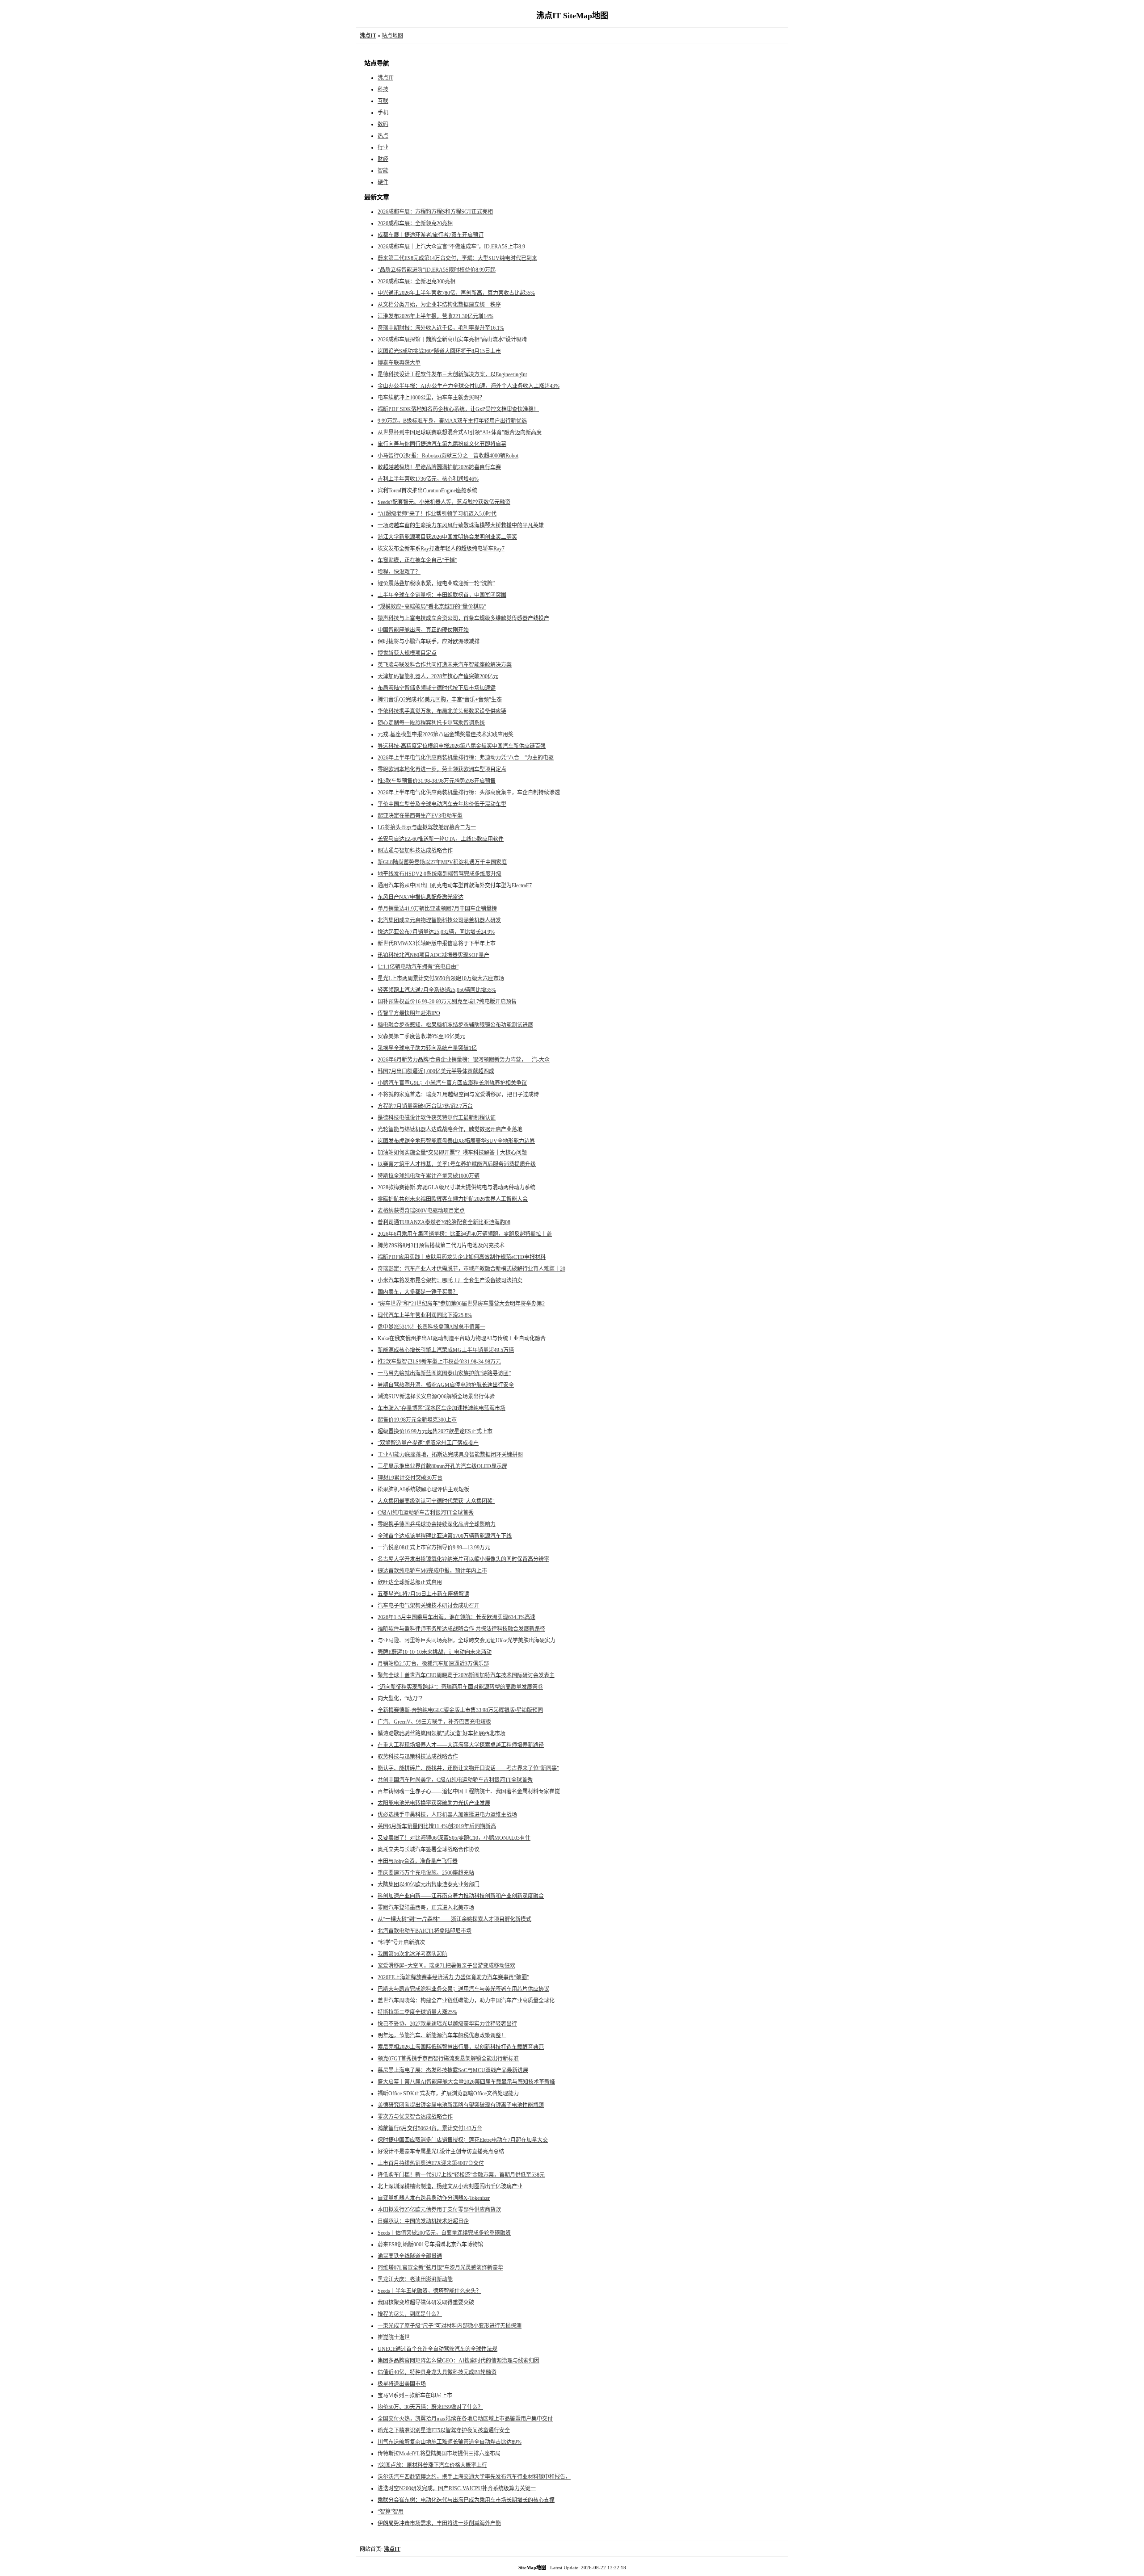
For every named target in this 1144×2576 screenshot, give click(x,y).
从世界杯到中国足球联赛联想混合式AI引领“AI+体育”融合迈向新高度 (460, 432)
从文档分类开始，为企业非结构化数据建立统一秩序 (439, 305)
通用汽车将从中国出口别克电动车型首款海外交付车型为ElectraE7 (455, 885)
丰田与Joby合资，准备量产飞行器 (418, 1861)
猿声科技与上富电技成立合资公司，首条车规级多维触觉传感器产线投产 (463, 618)
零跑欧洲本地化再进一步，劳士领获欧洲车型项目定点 (442, 769)
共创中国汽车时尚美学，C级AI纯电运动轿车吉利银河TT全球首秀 (455, 1780)
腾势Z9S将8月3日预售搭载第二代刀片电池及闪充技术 (441, 1246)
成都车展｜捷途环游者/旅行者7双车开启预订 (431, 235)
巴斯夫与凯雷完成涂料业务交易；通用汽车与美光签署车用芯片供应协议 (463, 1989)
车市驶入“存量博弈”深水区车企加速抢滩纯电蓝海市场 (442, 1408)
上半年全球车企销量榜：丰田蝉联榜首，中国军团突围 (442, 595)
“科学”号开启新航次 (401, 1942)
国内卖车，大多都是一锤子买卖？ (418, 1292)
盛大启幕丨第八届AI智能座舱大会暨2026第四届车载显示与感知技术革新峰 (466, 2082)
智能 (383, 171)
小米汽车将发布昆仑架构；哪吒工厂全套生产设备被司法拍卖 (450, 1280)
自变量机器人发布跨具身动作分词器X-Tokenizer (434, 2198)
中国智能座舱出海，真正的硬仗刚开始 (423, 630)
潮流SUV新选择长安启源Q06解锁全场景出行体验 (436, 1397)
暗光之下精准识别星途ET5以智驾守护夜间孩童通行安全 (444, 2430)
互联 (383, 101)
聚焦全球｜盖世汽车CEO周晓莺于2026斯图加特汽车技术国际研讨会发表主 (466, 1675)
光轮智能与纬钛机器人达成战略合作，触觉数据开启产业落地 (450, 1129)
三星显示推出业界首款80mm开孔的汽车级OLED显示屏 (442, 1466)
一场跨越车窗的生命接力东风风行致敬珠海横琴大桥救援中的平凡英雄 (461, 525)
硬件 (383, 182)
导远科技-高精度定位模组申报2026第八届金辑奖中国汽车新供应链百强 (462, 746)
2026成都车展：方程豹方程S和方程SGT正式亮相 (435, 212)
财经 (383, 159)
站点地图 (392, 36)
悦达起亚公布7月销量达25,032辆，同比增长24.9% (436, 932)
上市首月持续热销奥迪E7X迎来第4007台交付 (431, 2163)
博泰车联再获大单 (399, 363)
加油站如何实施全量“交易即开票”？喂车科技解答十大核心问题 (452, 1153)
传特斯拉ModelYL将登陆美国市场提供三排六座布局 (439, 2454)
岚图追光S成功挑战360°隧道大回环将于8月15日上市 (439, 351)
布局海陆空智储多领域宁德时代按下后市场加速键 (437, 688)
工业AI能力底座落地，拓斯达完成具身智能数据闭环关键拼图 (450, 1455)
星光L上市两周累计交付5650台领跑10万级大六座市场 (441, 978)
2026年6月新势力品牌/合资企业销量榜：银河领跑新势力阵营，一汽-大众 (464, 1060)
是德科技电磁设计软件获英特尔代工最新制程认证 (437, 1118)
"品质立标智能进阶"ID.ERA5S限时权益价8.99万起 (437, 270)
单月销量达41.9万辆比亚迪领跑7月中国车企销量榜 (437, 909)
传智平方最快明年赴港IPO (409, 1013)
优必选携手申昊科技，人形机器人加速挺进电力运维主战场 (447, 1815)
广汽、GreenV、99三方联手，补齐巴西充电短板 (434, 1722)
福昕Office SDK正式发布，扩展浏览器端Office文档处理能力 (448, 2094)
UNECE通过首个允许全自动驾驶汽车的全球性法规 (437, 2349)
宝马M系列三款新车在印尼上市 (415, 2396)
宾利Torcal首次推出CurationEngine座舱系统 (427, 491)
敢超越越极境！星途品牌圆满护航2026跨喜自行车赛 (439, 467)
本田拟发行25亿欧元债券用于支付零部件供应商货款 (439, 2210)
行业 (383, 147)
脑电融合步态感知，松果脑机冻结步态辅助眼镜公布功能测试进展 (455, 1025)
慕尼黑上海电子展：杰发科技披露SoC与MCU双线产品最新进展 (453, 2070)
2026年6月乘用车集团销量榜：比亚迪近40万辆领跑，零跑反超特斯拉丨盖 (465, 1234)
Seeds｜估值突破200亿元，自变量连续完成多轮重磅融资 (444, 2233)
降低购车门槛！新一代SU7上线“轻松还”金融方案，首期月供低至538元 (461, 2175)
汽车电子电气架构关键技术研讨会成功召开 (429, 1606)
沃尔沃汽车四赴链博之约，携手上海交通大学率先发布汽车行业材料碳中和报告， (474, 2477)
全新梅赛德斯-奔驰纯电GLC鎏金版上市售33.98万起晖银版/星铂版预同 (460, 1710)
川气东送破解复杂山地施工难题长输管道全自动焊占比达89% (450, 2442)
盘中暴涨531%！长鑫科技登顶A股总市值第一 (431, 1327)
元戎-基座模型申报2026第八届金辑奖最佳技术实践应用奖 (446, 734)
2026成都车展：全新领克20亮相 (415, 223)
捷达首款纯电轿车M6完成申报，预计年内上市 (432, 1571)
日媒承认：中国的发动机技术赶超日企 (423, 2221)
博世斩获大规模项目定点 (407, 653)
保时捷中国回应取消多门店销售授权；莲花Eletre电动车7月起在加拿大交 (463, 2140)
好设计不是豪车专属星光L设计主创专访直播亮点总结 (441, 2152)
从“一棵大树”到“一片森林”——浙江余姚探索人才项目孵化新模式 (454, 1919)
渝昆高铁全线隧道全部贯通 (410, 2256)
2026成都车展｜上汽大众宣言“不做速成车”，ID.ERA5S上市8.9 (451, 247)
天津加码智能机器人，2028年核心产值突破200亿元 (438, 676)
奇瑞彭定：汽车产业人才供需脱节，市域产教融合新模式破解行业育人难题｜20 (471, 1269)
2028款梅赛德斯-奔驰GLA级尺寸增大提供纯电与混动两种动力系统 (456, 1187)
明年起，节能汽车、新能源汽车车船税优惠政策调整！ (442, 2035)
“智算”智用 (391, 2512)
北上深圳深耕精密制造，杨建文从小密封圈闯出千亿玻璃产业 (450, 2186)
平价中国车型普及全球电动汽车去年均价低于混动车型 (442, 804)
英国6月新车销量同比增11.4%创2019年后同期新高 (437, 1826)
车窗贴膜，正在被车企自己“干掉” (417, 560)
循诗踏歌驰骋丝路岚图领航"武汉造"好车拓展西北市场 (442, 1733)
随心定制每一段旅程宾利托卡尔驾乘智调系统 (431, 723)
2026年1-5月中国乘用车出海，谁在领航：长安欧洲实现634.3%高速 (456, 1617)
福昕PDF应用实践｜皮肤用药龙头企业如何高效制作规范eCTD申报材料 (462, 1257)
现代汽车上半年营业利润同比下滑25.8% (425, 1315)
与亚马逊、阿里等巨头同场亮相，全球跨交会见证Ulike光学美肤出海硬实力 (467, 1640)
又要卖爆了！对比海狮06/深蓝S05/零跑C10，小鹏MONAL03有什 (454, 1838)
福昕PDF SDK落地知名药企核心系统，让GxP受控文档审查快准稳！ (458, 409)
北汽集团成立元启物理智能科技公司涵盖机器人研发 (439, 920)
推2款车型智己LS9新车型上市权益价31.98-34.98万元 (439, 1362)
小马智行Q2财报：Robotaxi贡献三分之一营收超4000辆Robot (448, 456)
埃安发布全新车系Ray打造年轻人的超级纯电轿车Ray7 (441, 549)
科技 (383, 89)
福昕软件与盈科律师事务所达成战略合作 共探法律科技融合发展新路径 (461, 1629)
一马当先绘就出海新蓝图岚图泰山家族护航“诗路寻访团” (444, 1373)
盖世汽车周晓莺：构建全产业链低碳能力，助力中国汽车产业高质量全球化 (466, 2001)
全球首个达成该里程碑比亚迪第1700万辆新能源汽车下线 (445, 1536)
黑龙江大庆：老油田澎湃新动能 (415, 2279)
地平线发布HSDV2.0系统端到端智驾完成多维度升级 (440, 874)
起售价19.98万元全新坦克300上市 (417, 1420)
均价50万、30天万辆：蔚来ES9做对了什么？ (430, 2407)
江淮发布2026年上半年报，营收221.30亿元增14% (435, 316)
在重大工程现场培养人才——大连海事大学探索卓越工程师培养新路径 (461, 1745)
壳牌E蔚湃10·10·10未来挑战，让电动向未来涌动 (435, 1652)
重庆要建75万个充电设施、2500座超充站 (426, 1873)
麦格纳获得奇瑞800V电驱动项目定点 (421, 1211)
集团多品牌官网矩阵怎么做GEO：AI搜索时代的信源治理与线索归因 (458, 2361)
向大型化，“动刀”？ (401, 1699)
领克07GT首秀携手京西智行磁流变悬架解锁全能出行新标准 (448, 2059)
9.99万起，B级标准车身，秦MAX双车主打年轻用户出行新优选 (452, 421)
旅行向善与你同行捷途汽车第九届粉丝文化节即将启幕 (442, 444)
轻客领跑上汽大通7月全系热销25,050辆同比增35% (437, 990)
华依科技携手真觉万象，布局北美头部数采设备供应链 (442, 711)
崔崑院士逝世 (394, 2337)
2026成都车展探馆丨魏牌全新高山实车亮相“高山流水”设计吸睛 (452, 340)
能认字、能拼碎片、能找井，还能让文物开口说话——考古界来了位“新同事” (468, 1768)
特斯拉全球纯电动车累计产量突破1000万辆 (429, 1176)
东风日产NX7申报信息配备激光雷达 (421, 897)
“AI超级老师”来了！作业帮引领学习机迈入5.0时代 (437, 514)
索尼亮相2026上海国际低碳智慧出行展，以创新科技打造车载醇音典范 (461, 2047)
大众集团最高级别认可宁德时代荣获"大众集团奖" (436, 1501)
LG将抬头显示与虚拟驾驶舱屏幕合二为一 (427, 827)
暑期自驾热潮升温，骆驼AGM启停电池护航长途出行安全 (446, 1385)
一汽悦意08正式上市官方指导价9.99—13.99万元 (434, 1548)
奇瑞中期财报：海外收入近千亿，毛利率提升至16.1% (441, 328)
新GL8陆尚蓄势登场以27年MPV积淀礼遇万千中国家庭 (442, 862)
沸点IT (385, 78)
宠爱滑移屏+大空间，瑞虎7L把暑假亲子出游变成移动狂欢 (446, 1966)
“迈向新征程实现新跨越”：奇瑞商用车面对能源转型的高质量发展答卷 (460, 1687)
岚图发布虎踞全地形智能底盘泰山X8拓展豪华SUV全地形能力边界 (456, 1141)
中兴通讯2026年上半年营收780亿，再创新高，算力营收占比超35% (456, 293)
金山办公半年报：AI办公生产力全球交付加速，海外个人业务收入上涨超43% (469, 386)
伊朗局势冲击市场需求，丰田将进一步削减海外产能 (439, 2523)
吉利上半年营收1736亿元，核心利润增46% (428, 479)
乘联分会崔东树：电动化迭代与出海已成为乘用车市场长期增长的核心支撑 (466, 2500)
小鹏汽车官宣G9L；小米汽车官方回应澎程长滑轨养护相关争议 (452, 1083)
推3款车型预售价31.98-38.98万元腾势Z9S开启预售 (437, 781)
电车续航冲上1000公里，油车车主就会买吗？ (431, 398)
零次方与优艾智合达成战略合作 (415, 2117)
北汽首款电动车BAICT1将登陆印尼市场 (425, 1931)
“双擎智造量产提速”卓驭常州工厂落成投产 (428, 1443)
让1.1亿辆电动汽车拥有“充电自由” (418, 967)
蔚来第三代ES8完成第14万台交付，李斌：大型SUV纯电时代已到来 (457, 258)
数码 (383, 124)
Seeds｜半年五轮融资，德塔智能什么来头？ (429, 2291)
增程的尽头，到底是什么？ (410, 2314)
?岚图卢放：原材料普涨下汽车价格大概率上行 (432, 2465)
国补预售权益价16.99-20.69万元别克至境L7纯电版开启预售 (447, 1002)
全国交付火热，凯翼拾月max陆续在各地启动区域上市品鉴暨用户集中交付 (465, 2419)
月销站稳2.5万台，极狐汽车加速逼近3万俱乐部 (433, 1664)
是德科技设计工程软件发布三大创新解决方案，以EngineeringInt (452, 374)
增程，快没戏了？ (399, 572)
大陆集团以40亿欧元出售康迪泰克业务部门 (429, 1884)
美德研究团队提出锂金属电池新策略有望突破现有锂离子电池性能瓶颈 (461, 2105)
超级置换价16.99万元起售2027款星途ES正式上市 (435, 1431)
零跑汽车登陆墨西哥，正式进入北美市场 (426, 1908)
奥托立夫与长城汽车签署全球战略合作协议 (429, 1850)
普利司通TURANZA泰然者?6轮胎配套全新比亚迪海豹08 (444, 1222)
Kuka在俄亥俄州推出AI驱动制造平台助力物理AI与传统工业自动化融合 (462, 1338)
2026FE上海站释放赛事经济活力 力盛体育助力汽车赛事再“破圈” (453, 1977)
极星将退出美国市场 (402, 2384)
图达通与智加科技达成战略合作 (415, 851)
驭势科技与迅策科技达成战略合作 (418, 1757)
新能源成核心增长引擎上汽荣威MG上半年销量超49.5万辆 (446, 1350)
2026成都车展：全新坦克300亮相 (416, 281)
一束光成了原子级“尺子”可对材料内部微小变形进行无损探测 (450, 2326)
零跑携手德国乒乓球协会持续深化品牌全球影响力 (437, 1524)
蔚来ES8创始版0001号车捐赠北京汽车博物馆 (430, 2245)
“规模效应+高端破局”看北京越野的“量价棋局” (432, 607)
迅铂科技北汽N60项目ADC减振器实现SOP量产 (433, 955)
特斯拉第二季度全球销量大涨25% (417, 2012)
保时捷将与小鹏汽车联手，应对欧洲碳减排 (429, 642)
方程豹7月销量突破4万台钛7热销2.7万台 (425, 1106)
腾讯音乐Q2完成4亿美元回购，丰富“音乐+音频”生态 (440, 700)
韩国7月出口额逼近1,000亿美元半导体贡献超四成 (436, 1071)
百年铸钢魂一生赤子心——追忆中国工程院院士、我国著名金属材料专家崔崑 (469, 1791)
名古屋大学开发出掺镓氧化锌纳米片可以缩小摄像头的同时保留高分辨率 (463, 1559)
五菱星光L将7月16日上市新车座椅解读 (423, 1594)
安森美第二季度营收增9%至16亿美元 (421, 1036)
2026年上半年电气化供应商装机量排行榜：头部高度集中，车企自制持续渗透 (469, 793)
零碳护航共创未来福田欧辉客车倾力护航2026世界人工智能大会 (453, 1199)
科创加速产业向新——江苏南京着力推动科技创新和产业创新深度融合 (461, 1896)
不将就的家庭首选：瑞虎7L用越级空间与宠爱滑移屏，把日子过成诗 (458, 1095)
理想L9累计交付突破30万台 (410, 1478)
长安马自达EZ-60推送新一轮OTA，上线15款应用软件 (441, 839)
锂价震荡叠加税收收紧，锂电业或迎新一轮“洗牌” (436, 583)
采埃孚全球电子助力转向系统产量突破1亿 (427, 1048)
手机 (383, 113)
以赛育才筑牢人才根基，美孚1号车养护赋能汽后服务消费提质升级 (457, 1164)
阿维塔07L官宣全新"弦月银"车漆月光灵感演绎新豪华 (440, 2268)
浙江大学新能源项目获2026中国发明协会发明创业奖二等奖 (447, 537)
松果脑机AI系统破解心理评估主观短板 (423, 1489)
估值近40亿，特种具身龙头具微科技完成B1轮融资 (437, 2372)
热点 (383, 136)
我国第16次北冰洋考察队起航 (412, 1954)
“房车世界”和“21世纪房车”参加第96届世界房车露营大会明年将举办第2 (461, 1304)
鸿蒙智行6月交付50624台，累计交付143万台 (430, 2128)
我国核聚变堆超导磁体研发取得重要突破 (426, 2303)
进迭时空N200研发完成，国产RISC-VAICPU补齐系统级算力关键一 (457, 2488)
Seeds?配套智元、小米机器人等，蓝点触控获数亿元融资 (444, 502)
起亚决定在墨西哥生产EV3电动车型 (420, 816)
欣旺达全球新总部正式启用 (410, 1582)
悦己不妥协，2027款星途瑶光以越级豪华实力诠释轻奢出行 (447, 2024)
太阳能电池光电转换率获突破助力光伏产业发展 (434, 1803)
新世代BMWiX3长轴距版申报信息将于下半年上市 (437, 944)
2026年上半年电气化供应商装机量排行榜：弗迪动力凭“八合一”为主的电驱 (466, 758)
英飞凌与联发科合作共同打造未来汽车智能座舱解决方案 (445, 665)
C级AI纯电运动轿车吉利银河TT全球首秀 (426, 1513)
